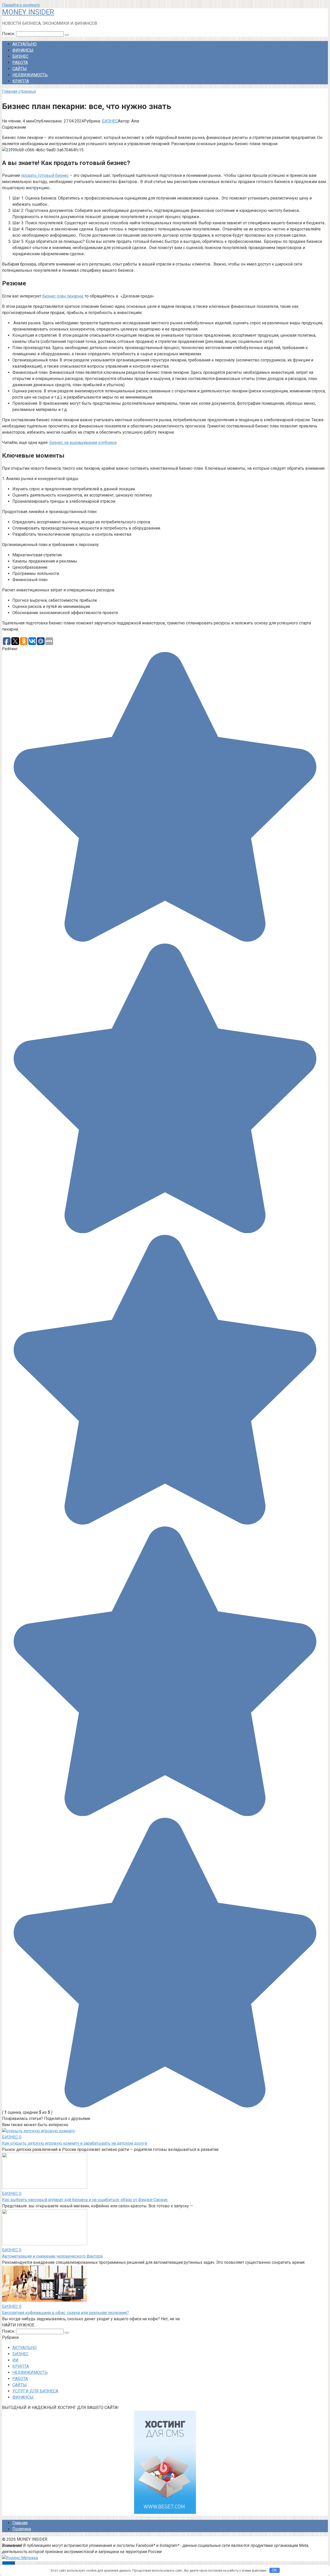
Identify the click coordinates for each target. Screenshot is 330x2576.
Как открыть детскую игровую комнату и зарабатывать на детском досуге (75, 2143)
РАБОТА (20, 63)
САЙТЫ (20, 69)
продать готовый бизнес (45, 175)
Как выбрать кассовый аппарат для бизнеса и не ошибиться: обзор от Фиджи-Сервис (85, 2200)
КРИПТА (21, 81)
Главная (20, 2523)
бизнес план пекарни (63, 296)
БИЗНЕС (20, 56)
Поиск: (9, 34)
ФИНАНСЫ (23, 50)
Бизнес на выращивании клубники (83, 443)
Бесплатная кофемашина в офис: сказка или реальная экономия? (65, 2313)
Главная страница (19, 91)
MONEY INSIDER (28, 12)
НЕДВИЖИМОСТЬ (30, 75)
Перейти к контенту (21, 5)
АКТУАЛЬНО (24, 44)
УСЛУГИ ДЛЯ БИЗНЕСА (35, 2391)
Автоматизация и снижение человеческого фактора (52, 2256)
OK (274, 2570)
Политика (22, 2529)
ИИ (15, 2360)
